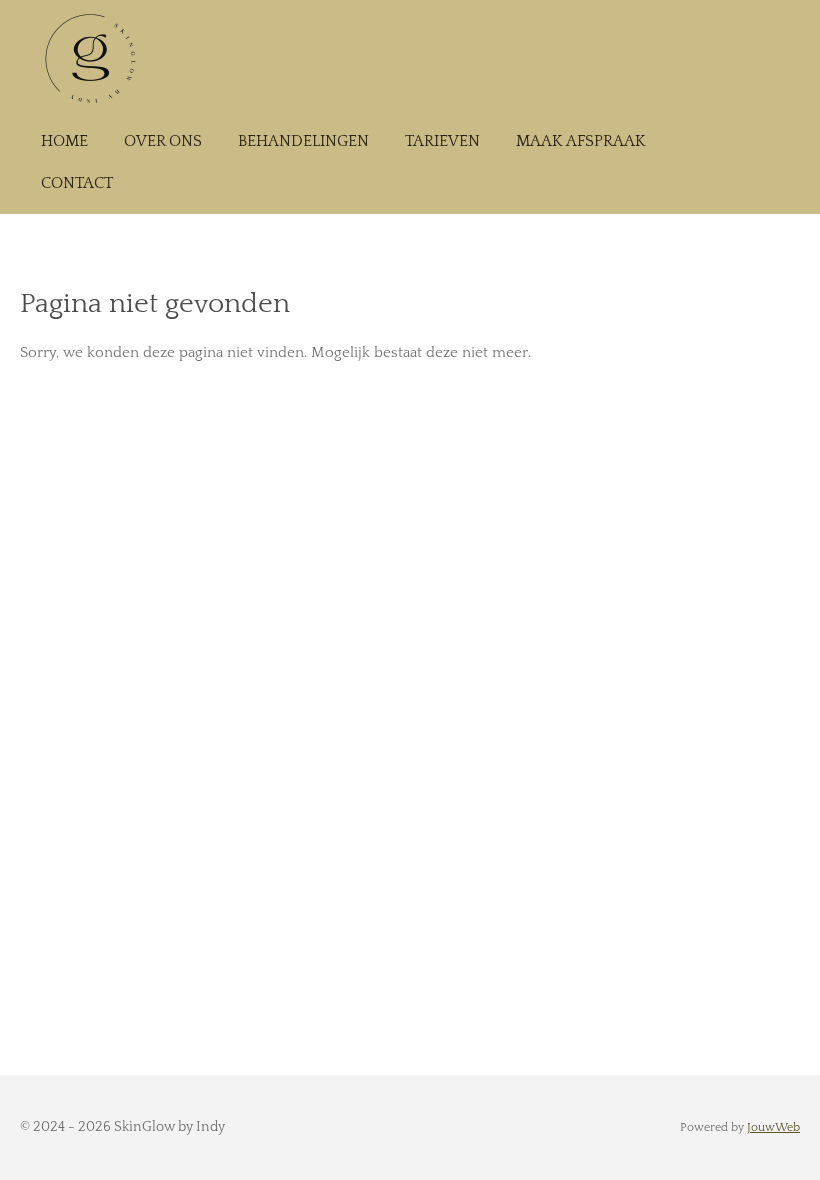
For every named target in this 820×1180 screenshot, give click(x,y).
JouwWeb (773, 1127)
